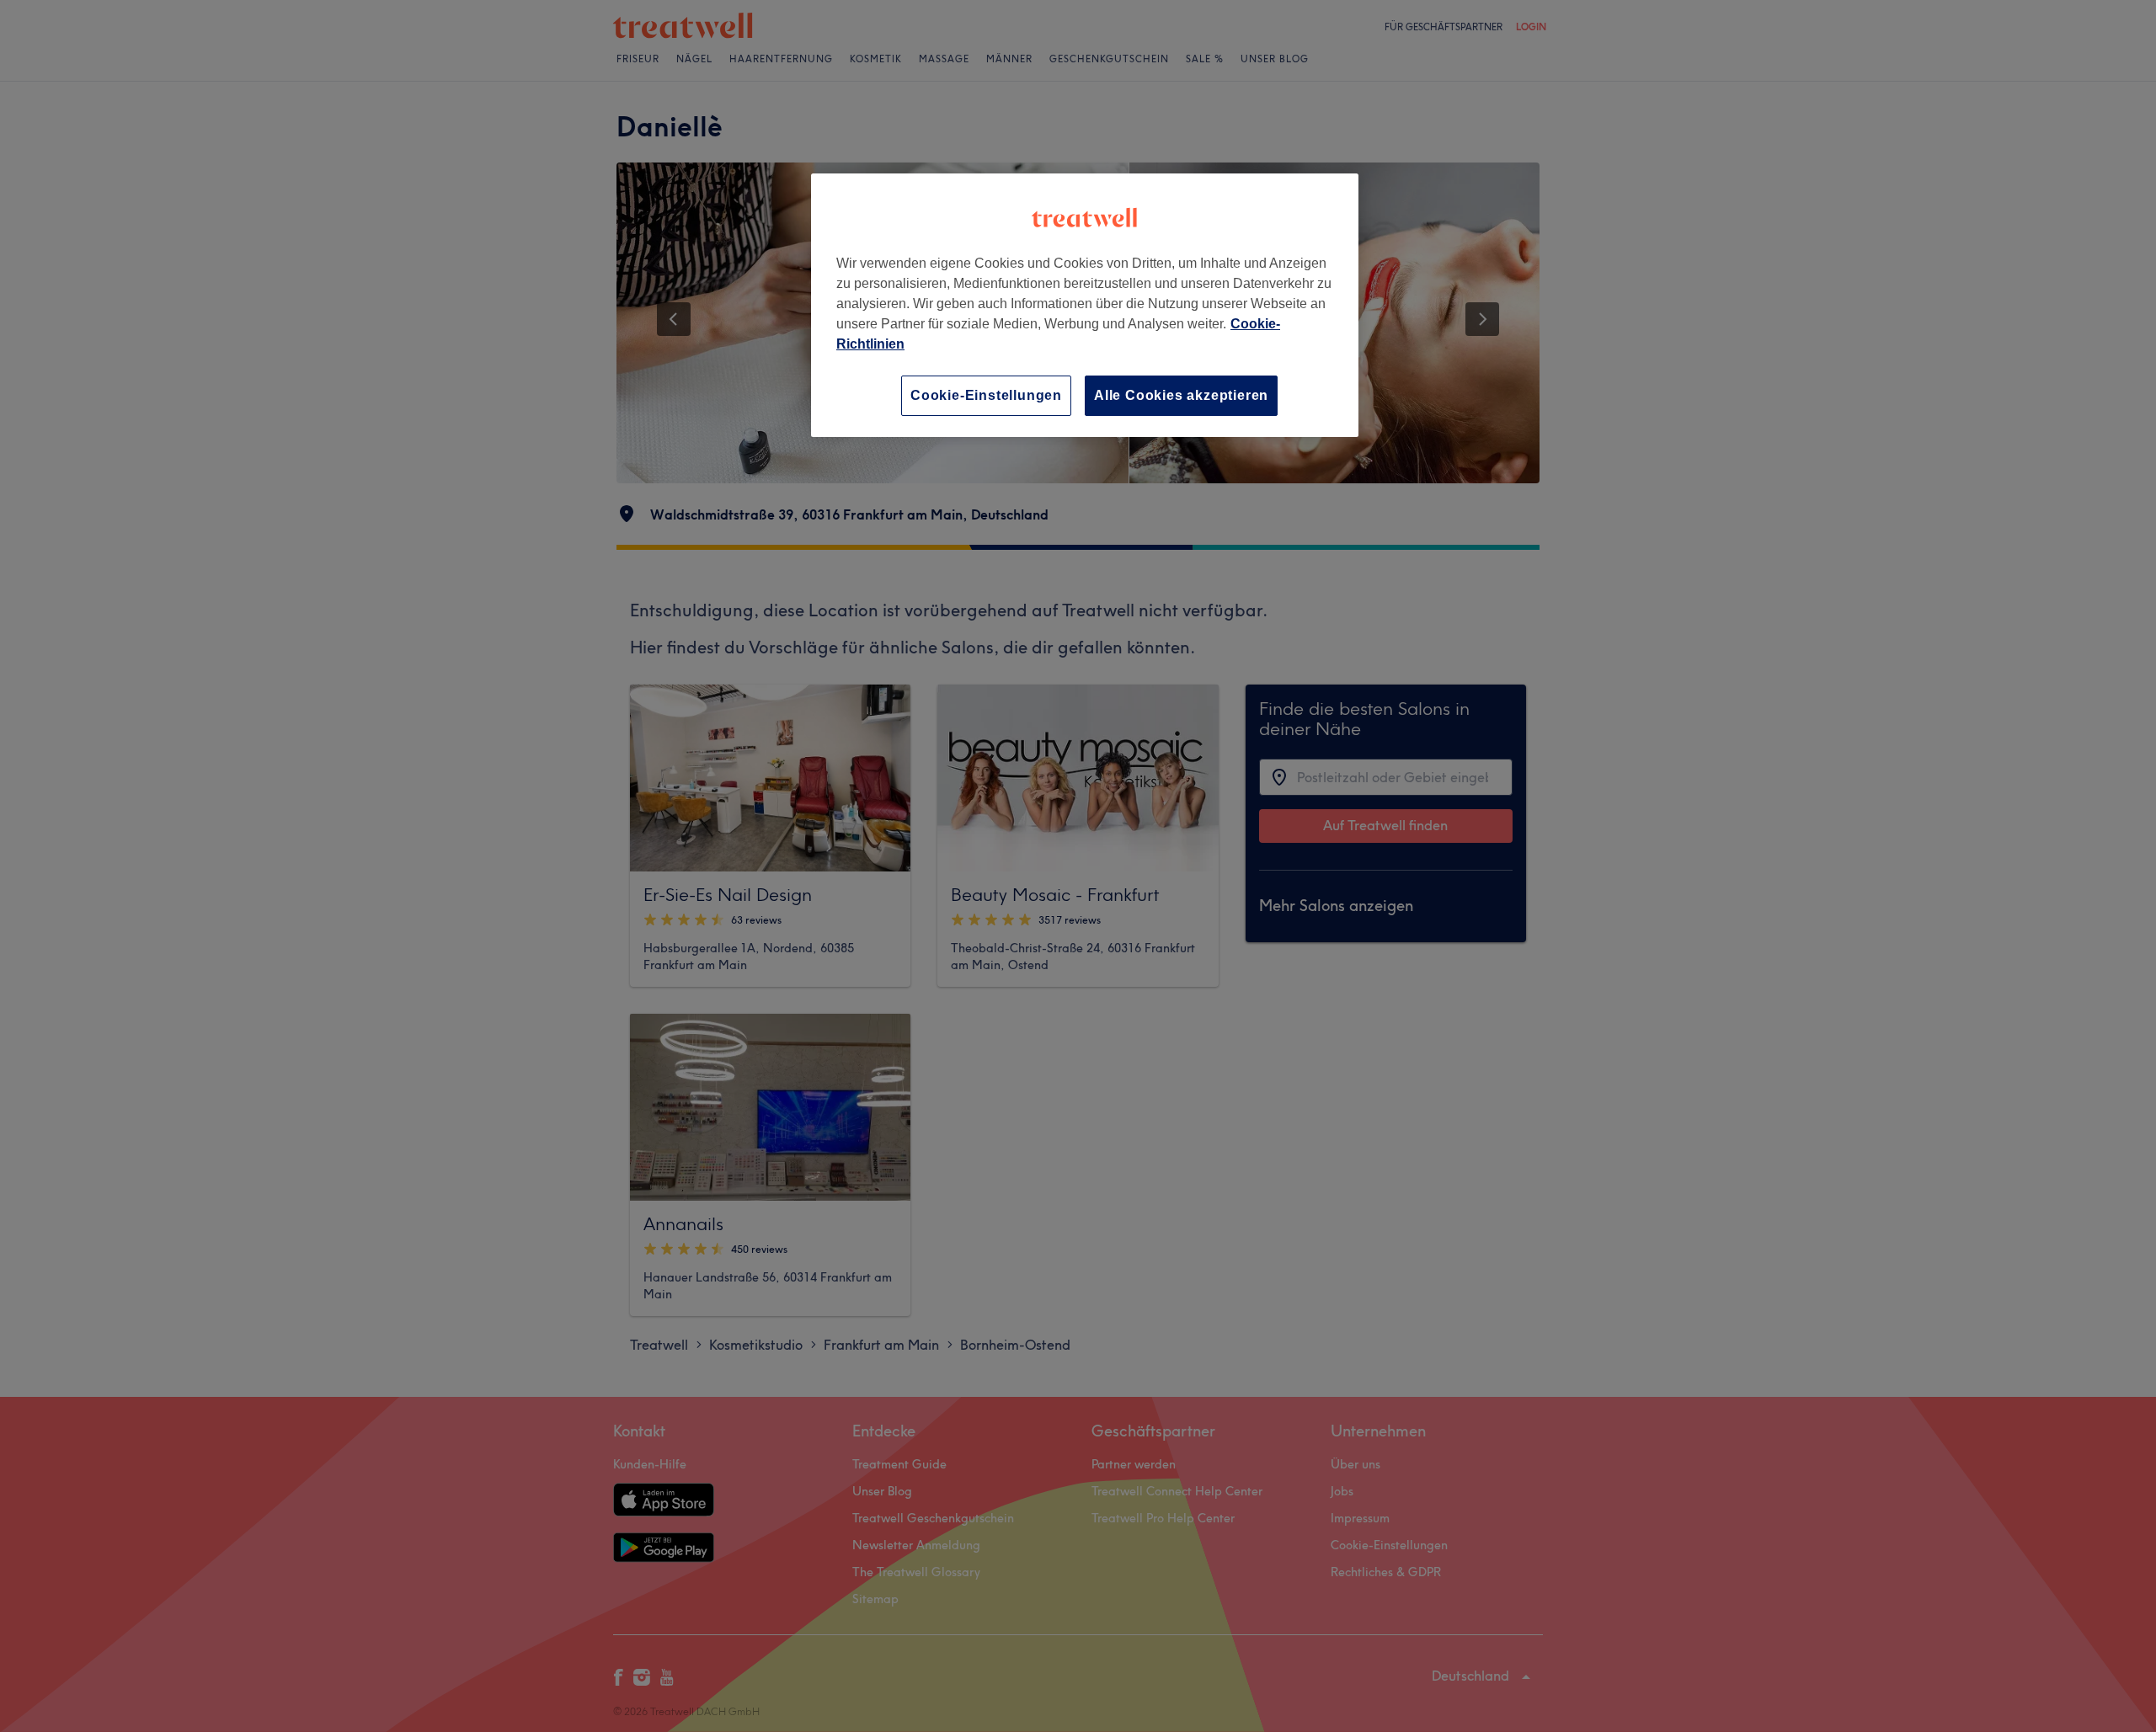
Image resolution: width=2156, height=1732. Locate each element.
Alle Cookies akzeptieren (1181, 395)
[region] (1085, 305)
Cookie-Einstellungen (986, 395)
